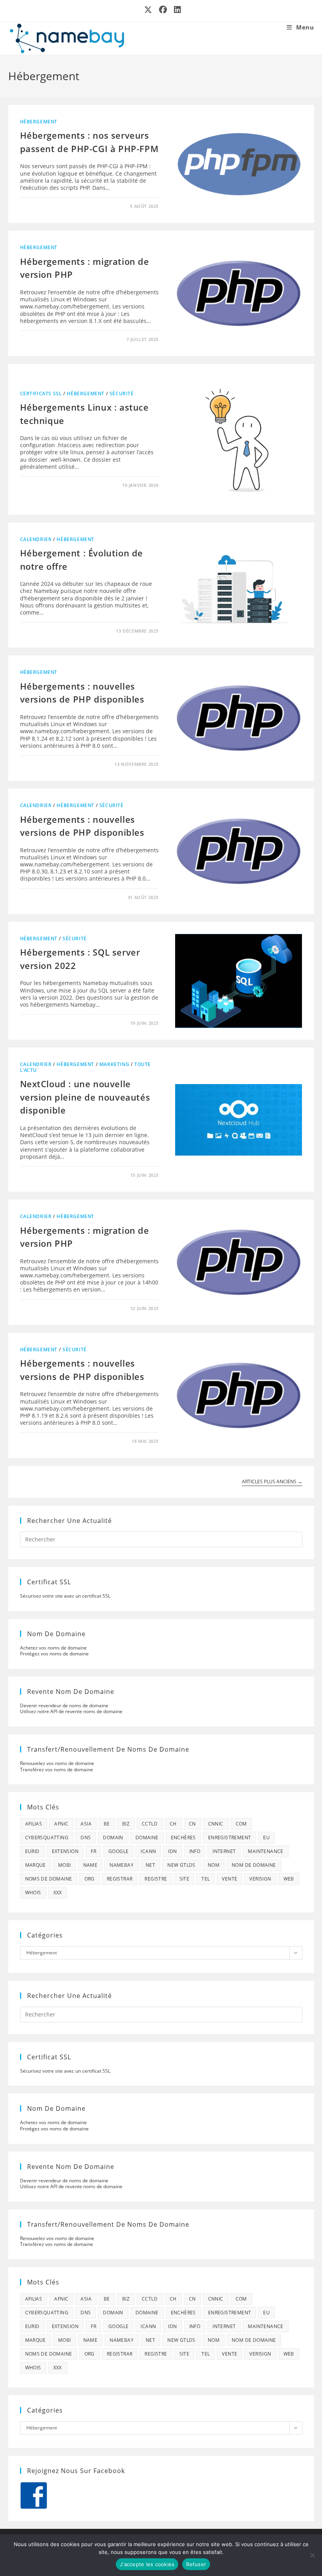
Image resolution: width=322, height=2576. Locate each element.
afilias (34, 1824)
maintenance (265, 1851)
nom (214, 1865)
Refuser (196, 2564)
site (185, 1879)
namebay (122, 1865)
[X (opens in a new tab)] (148, 10)
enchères (183, 1838)
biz (126, 1824)
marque (36, 1865)
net (150, 1865)
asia (86, 1824)
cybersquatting (47, 1838)
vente (230, 1879)
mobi (65, 1865)
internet (224, 1851)
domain (113, 1838)
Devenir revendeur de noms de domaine (64, 1705)
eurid (32, 1851)
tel (206, 1879)
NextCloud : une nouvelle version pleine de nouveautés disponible (85, 1097)
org (90, 1879)
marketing (114, 1064)
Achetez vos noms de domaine (53, 1648)
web (289, 1879)
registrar (120, 1879)
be (107, 1824)
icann (148, 1851)
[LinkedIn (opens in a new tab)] (176, 10)
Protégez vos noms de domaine (54, 1654)
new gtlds (181, 1865)
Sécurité (122, 394)
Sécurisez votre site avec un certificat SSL (65, 1596)
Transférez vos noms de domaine (57, 1770)
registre (156, 1879)
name (91, 1865)
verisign (260, 1879)
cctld (150, 1824)
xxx (58, 1893)
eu (266, 1838)
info (195, 1851)
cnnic (216, 1824)
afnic (61, 1824)
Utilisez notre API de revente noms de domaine (71, 1711)
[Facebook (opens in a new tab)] (163, 10)
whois (33, 1893)
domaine (147, 1838)
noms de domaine (49, 1879)
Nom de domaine (254, 1865)
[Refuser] (312, 2555)
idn (172, 1851)
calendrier (36, 539)
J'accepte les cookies (147, 2564)
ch (173, 1824)
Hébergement (39, 122)
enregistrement (230, 1838)
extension (65, 1851)
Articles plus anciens (272, 1482)
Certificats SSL (41, 394)
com (241, 1824)
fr (93, 1851)
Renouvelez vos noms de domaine (57, 1763)
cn (192, 1824)
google (118, 1851)
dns (86, 1838)
